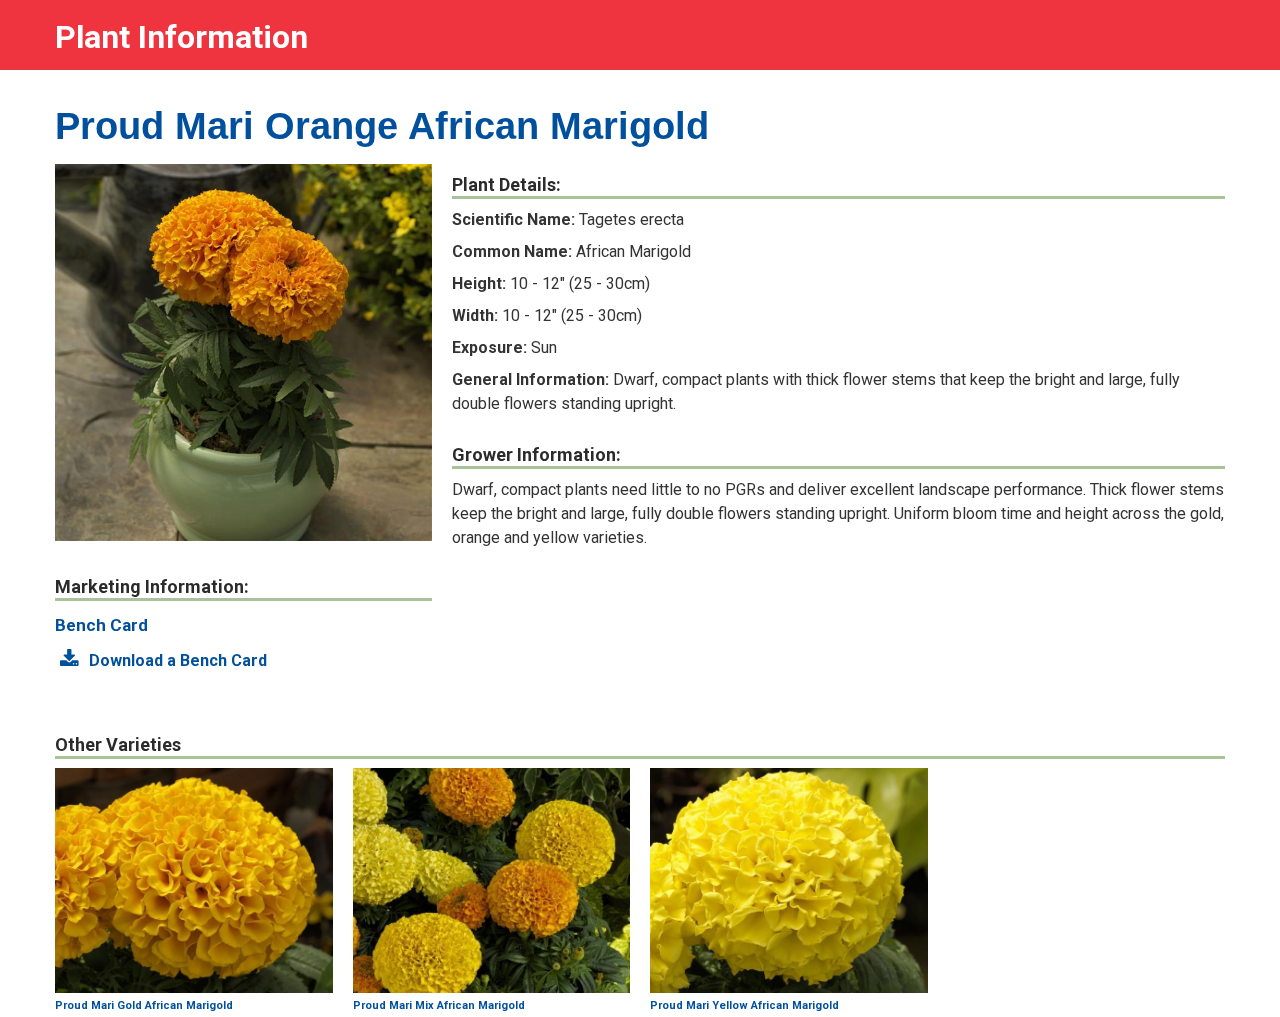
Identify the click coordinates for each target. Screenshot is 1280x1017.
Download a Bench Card (176, 660)
